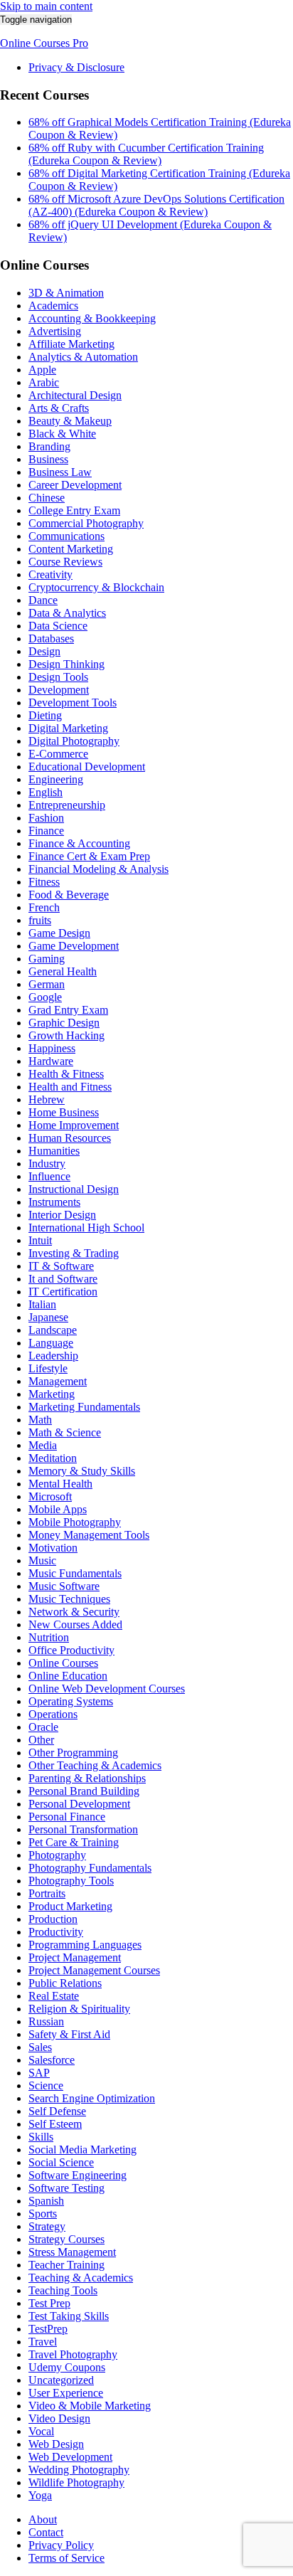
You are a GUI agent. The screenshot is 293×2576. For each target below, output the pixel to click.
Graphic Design (64, 1023)
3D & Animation (66, 293)
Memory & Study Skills (82, 1471)
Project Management (75, 1957)
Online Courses (63, 1663)
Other (41, 1740)
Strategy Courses (66, 2239)
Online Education (68, 1676)
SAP (39, 2073)
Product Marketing (70, 1906)
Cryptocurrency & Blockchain (96, 587)
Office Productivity (71, 1650)
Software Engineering (78, 2175)
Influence (49, 1176)
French (44, 907)
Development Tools (73, 703)
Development (59, 690)
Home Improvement (74, 1125)
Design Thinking (66, 664)
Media (43, 1445)
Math (40, 1420)
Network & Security (74, 1612)
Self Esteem (55, 2124)
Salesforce (52, 2060)
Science (46, 2085)
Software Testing (66, 2188)
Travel (43, 2342)
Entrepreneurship (67, 805)
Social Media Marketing (82, 2150)
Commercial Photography (86, 523)
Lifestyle (48, 1368)
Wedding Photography (79, 2470)
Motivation (53, 1548)
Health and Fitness (70, 1087)
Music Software (64, 1586)
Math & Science (65, 1432)
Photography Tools (71, 1881)
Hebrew (47, 1099)
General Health (63, 971)
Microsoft (50, 1496)
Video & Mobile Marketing (90, 2406)
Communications (66, 536)
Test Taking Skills (69, 2316)
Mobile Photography (75, 1522)
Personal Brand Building (84, 1791)
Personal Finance (67, 1817)
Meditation (53, 1458)
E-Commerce (58, 754)
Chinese (47, 498)
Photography (57, 1855)
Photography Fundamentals (90, 1868)
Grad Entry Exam (68, 1010)
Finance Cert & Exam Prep (89, 856)
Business (48, 459)
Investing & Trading (74, 1253)
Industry (47, 1164)
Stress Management (72, 2252)
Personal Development (79, 1804)
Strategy (47, 2226)
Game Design (59, 933)
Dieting (45, 715)
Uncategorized (61, 2380)
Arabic (44, 382)
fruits (40, 920)
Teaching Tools (63, 2290)
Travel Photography (73, 2354)
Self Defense (57, 2111)
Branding (49, 446)
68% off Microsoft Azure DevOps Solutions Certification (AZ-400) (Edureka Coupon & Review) (156, 205)
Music (42, 1560)
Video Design (59, 2418)
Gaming (47, 959)
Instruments (54, 1202)
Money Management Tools (89, 1535)
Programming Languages (85, 1945)
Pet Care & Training (74, 1842)
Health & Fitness (66, 1074)
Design (44, 651)
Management (58, 1381)
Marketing (52, 1394)
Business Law (60, 472)
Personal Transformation (83, 1829)
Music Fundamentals (75, 1573)
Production (53, 1919)
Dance (43, 600)
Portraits (47, 1893)
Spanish (46, 2201)
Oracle (43, 1727)
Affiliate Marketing (71, 344)
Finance (46, 831)
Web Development (70, 2457)
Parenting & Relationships (87, 1778)
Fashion (46, 818)
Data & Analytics (67, 613)
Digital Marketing (68, 728)
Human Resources (70, 1138)
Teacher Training (66, 2265)
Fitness (44, 882)
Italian (42, 1304)
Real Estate (54, 1996)
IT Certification (63, 1292)
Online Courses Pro (44, 43)
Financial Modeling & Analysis (98, 869)
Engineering (56, 779)
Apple (42, 370)
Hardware (51, 1061)
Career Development (75, 485)
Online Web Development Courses (107, 1689)
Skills (41, 2137)
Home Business (64, 1112)
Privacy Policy (61, 2545)
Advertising (55, 331)
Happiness (52, 1048)
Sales (40, 2047)
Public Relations (65, 1983)
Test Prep (49, 2303)
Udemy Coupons (67, 2367)
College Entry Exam (74, 510)
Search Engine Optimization (92, 2098)
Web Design (56, 2444)
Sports (43, 2214)
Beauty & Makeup (70, 421)
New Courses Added (75, 1624)
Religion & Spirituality (79, 2009)
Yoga (40, 2495)
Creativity (50, 574)
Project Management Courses (94, 1970)
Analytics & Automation (83, 357)
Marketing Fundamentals (84, 1407)
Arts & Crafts (59, 408)
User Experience (66, 2393)
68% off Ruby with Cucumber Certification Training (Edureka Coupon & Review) (146, 154)
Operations (53, 1714)
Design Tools (58, 677)
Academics (53, 306)
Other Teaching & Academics (95, 1765)
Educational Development (87, 767)
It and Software (63, 1279)
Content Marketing (71, 549)
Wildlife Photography (76, 2482)
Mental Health (60, 1484)
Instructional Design (74, 1189)
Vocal (41, 2431)
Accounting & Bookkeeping (92, 318)
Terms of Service (66, 2558)
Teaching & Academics (81, 2278)
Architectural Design (75, 395)
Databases (51, 638)
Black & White (62, 434)
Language (51, 1343)
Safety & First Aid (69, 2034)
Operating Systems (71, 1701)
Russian (46, 2021)
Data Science (58, 626)
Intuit (40, 1240)
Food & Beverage (69, 895)
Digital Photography (74, 741)
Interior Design (62, 1215)
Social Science (61, 2162)
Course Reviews (65, 562)
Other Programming (73, 1753)
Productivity (56, 1932)
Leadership (53, 1356)
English (46, 792)
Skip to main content (46, 6)
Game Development (74, 946)
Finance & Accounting (79, 843)
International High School (86, 1228)
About (43, 2519)
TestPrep (48, 2329)
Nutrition (49, 1637)
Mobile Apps (58, 1509)
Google (45, 997)
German (47, 984)
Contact (46, 2532)
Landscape (53, 1330)
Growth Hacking (66, 1035)
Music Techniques (69, 1599)
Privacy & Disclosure (76, 67)
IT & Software (61, 1266)
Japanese (48, 1317)
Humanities (54, 1151)
